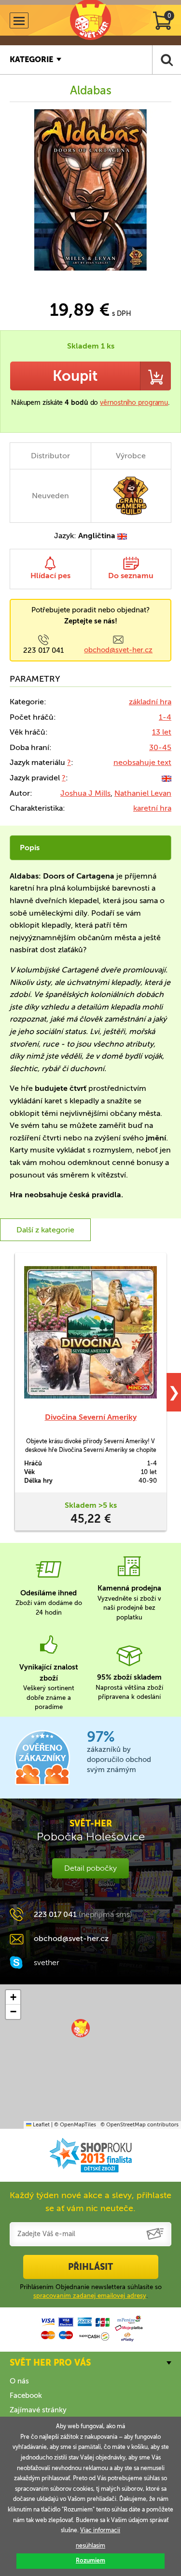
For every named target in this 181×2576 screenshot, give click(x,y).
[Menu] (19, 20)
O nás (19, 2381)
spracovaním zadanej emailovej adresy (90, 2296)
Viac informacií (100, 2530)
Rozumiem (90, 2561)
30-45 (160, 747)
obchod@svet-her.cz (118, 650)
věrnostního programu (134, 403)
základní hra (150, 702)
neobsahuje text (142, 762)
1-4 (165, 717)
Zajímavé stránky (38, 2410)
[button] (81, 2028)
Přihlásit (90, 2267)
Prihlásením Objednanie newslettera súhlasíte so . (91, 2291)
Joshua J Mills (85, 793)
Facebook (26, 2395)
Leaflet (41, 2125)
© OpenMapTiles (75, 2125)
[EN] (167, 778)
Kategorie (31, 59)
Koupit (75, 376)
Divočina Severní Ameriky (91, 1417)
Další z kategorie (45, 1230)
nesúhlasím (90, 2546)
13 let (162, 732)
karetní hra (152, 808)
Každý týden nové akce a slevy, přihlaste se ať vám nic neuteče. (90, 2202)
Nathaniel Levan (143, 793)
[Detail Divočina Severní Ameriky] (90, 1332)
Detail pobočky (90, 1868)
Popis (30, 848)
